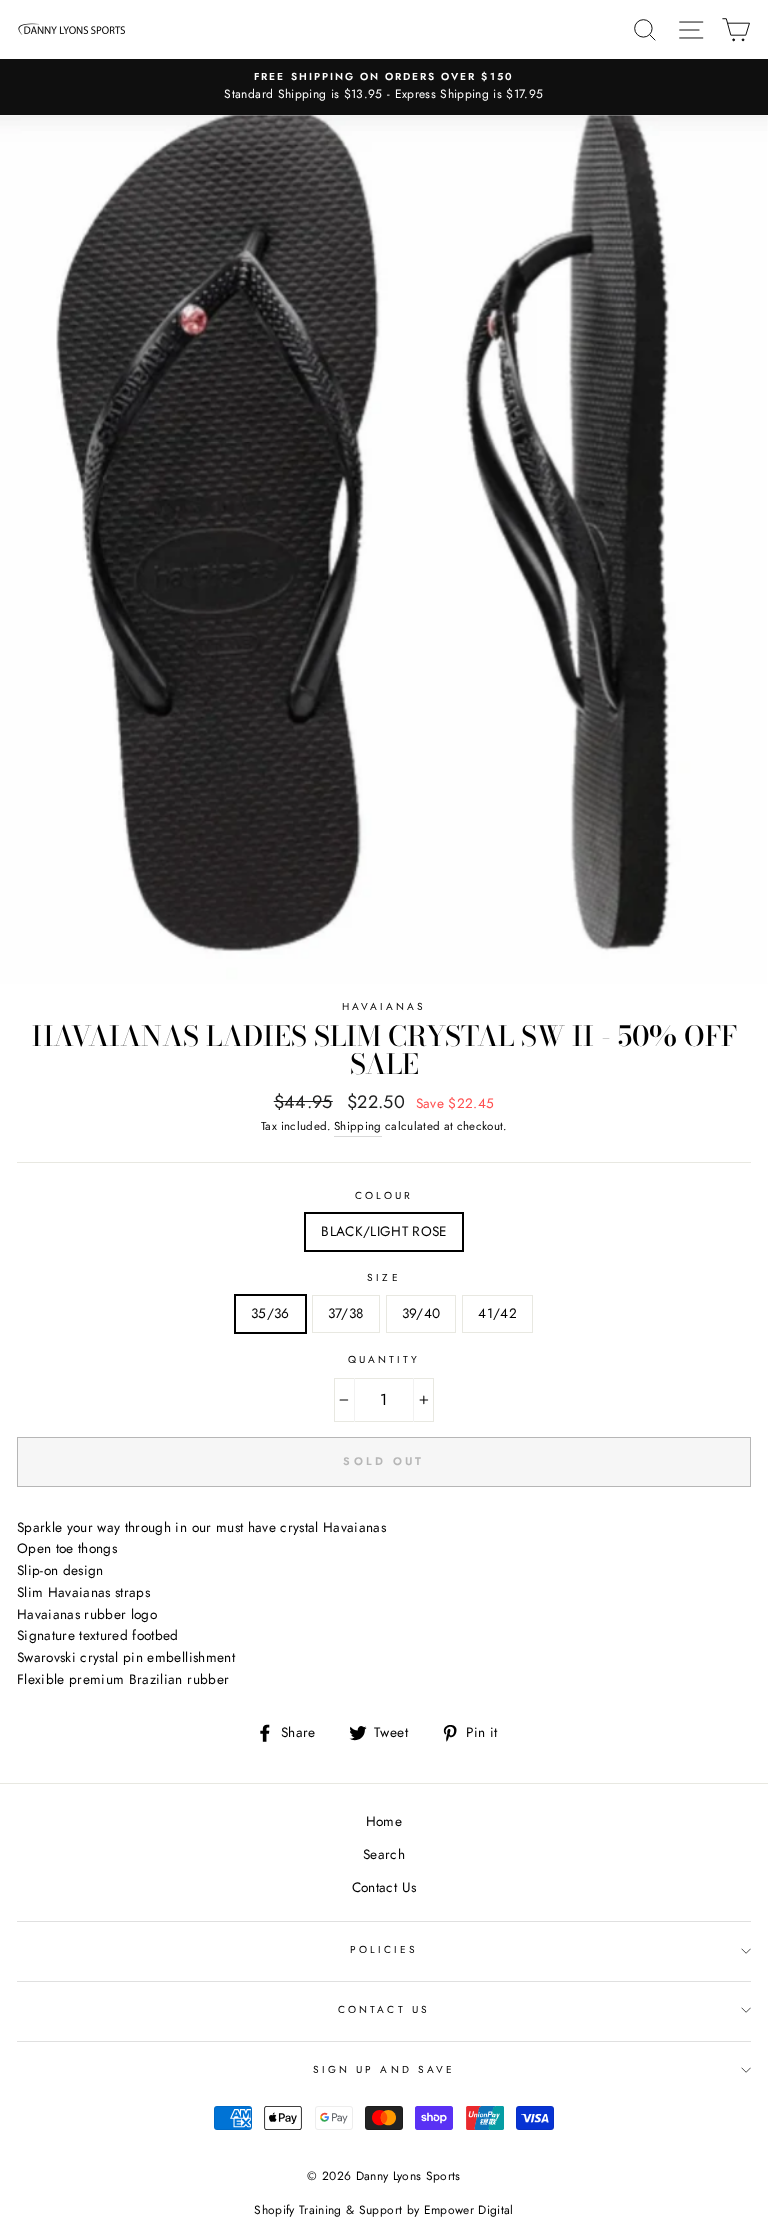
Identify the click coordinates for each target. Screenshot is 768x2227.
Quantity (384, 1359)
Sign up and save (384, 2069)
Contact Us (384, 1887)
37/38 (346, 1313)
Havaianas (384, 1006)
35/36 (270, 1313)
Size (383, 1277)
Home (384, 1821)
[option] (384, 87)
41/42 (497, 1313)
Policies (384, 1949)
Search (384, 1854)
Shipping (358, 1126)
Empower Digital (469, 2210)
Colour (384, 1195)
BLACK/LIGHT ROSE (383, 1231)
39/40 (421, 1313)
